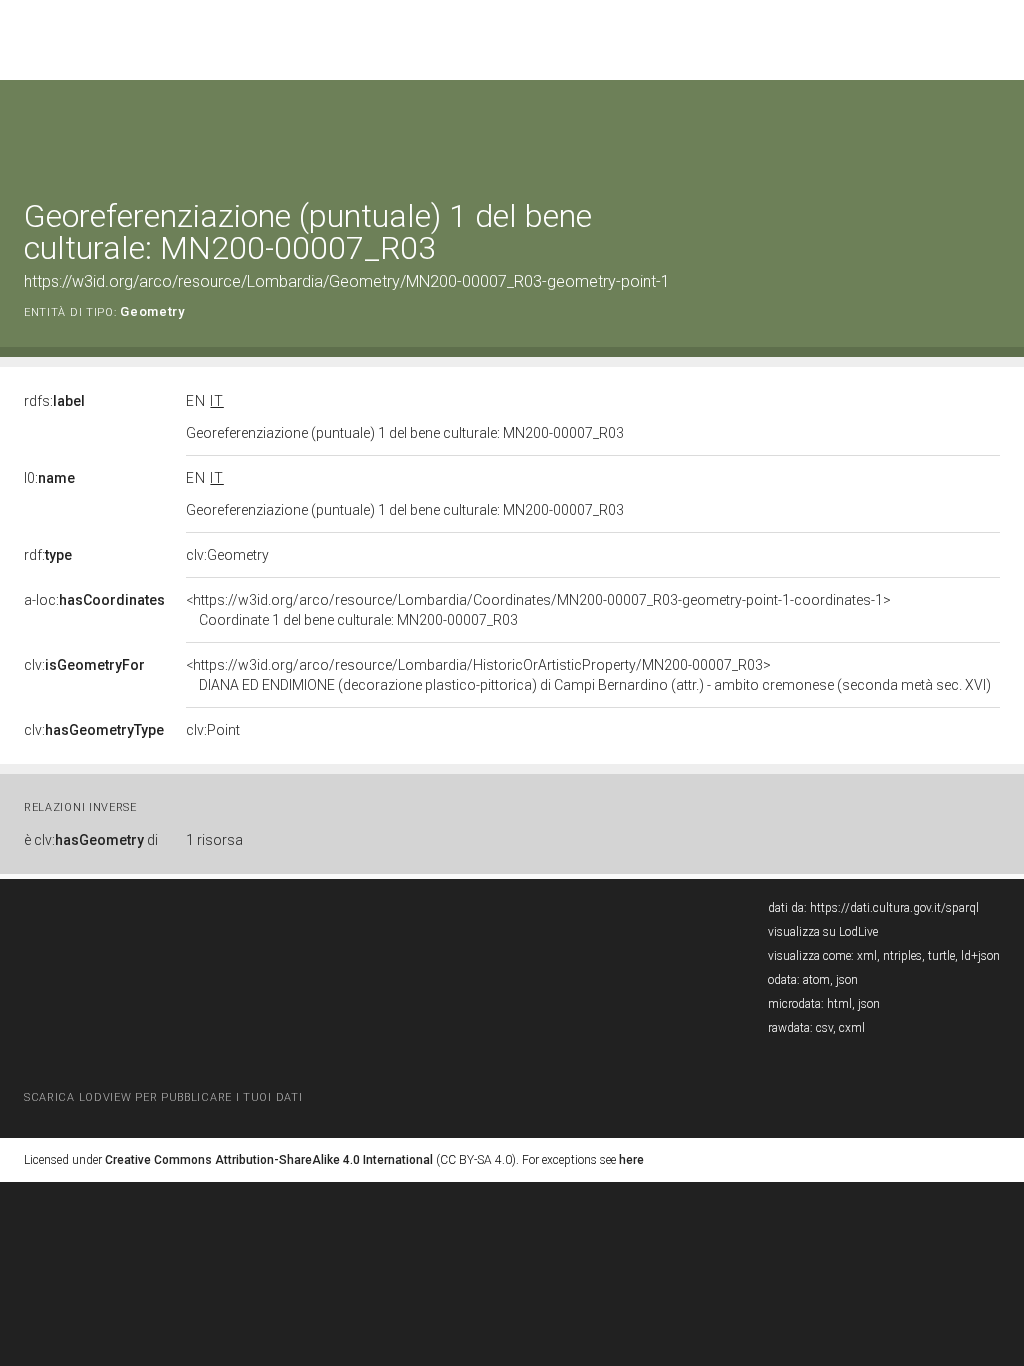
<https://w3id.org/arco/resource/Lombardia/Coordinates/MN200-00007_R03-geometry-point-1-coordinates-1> (538, 610)
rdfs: (54, 401)
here (631, 1160)
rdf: (48, 555)
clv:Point (213, 730)
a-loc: (94, 600)
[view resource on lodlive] (990, 129)
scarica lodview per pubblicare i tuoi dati (163, 1097)
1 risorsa (214, 840)
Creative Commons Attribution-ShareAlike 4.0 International (269, 1160)
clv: (84, 665)
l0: (49, 478)
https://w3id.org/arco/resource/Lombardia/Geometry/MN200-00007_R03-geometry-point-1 (347, 281)
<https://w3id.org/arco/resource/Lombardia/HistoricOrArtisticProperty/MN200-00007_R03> (588, 675)
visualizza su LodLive (823, 932)
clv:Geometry (227, 555)
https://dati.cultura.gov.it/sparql (894, 908)
